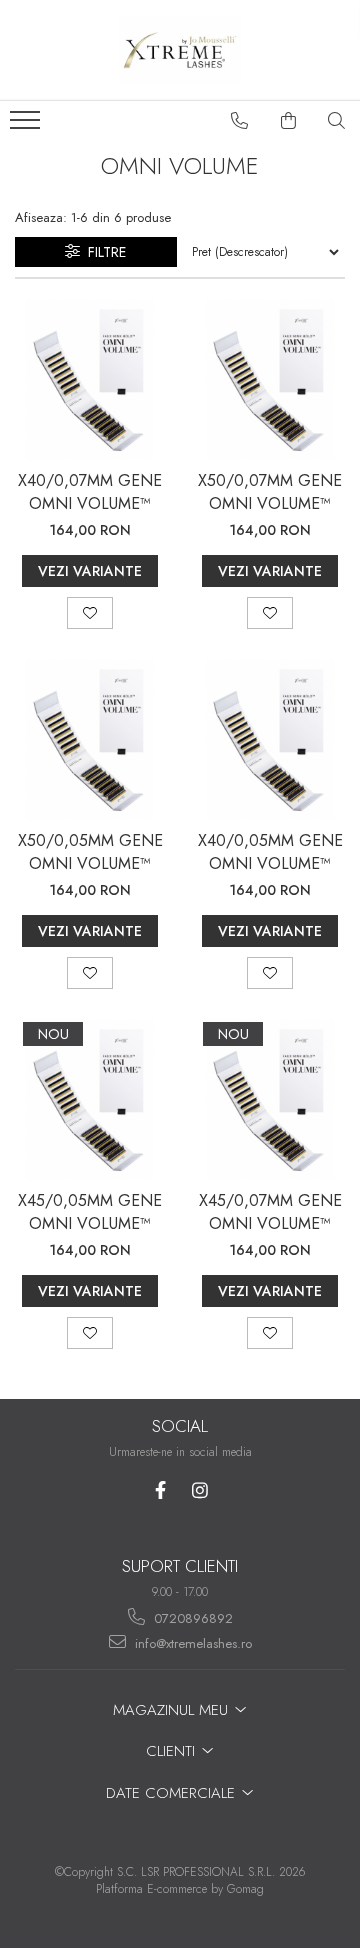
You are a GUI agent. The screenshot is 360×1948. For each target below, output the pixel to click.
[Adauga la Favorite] (90, 613)
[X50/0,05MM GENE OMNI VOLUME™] (90, 739)
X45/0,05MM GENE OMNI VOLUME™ (90, 1212)
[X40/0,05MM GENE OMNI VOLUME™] (270, 739)
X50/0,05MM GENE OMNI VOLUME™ (90, 852)
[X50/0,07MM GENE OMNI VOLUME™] (270, 379)
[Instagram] (199, 1490)
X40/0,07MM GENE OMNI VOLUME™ (90, 492)
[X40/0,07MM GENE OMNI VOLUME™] (90, 379)
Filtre (103, 252)
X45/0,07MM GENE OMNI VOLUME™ (270, 1212)
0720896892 (191, 1618)
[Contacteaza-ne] (240, 121)
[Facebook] (160, 1490)
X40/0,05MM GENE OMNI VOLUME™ (270, 852)
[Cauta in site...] (337, 121)
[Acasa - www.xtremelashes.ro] (180, 50)
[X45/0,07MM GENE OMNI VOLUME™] (270, 1099)
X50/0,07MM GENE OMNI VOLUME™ (270, 492)
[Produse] (27, 126)
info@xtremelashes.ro (191, 1643)
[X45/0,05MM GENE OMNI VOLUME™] (90, 1099)
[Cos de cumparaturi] (289, 121)
